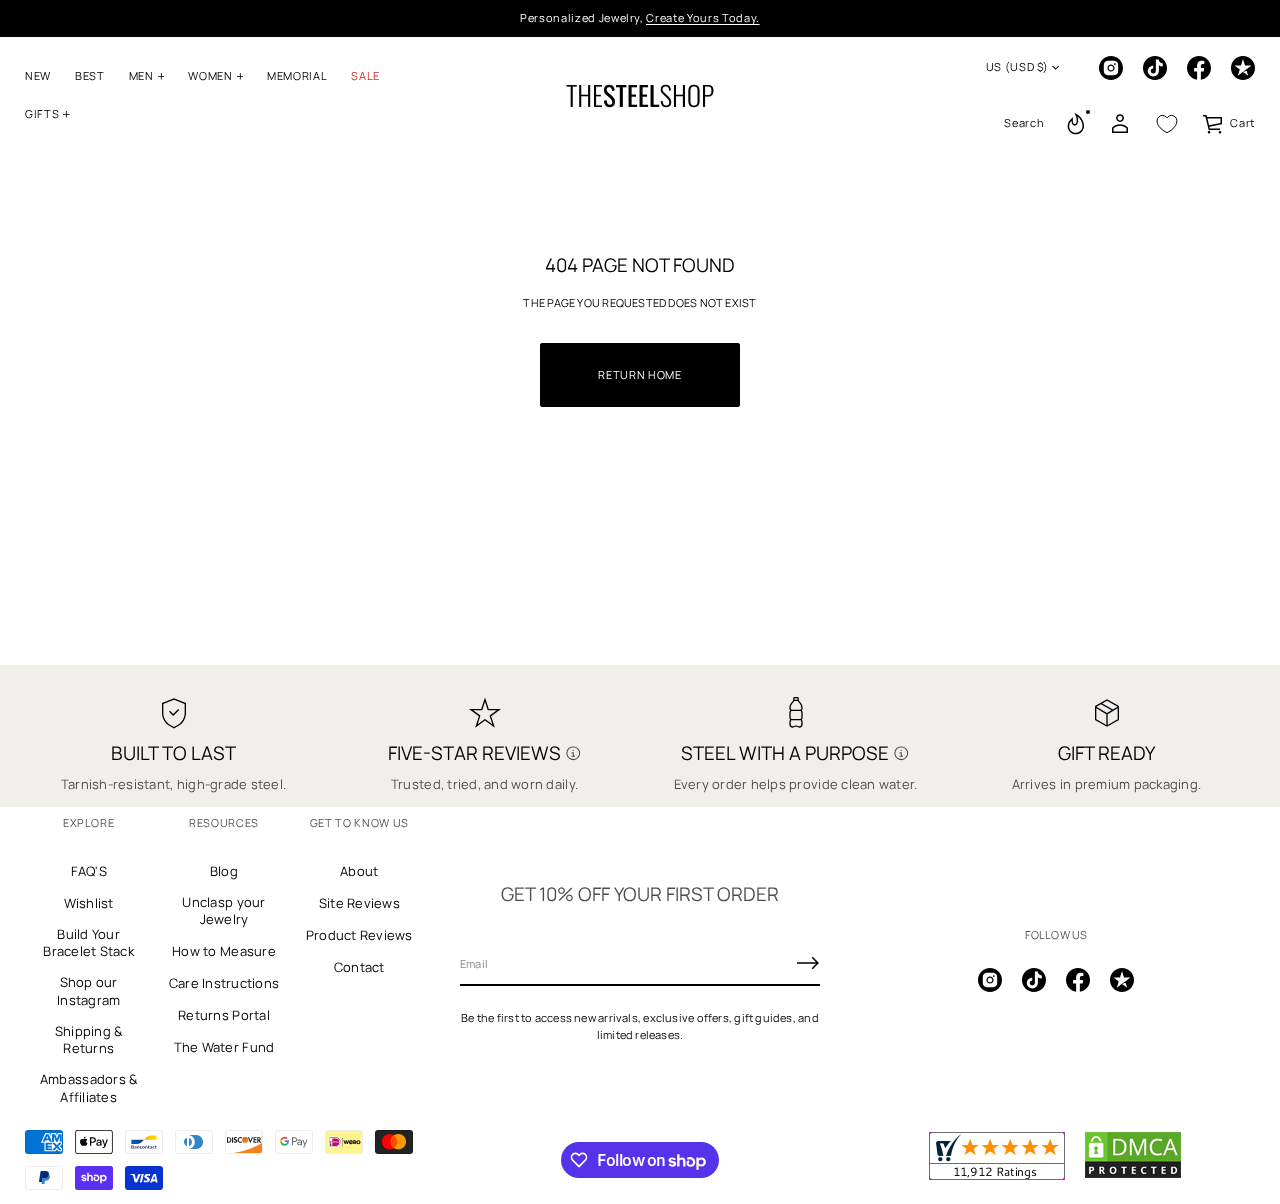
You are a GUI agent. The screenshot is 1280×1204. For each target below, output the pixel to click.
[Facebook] (1199, 68)
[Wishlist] (1167, 124)
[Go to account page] (1120, 124)
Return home (639, 374)
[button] (1024, 124)
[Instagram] (1111, 68)
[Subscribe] (808, 963)
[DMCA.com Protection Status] (1133, 1175)
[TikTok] (1155, 68)
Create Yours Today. (703, 17)
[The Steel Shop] (640, 96)
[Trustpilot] (1243, 68)
